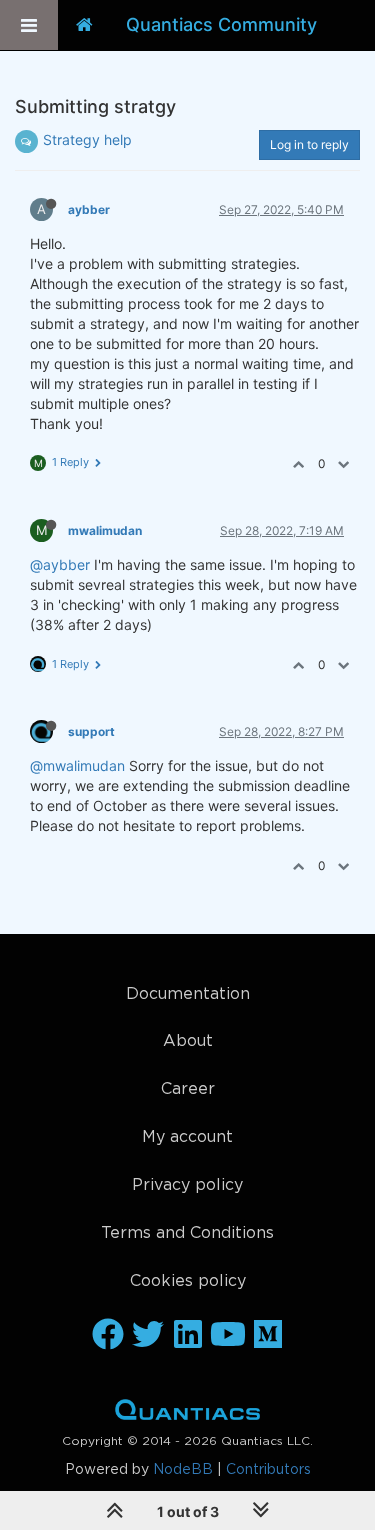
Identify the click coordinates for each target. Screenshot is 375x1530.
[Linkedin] (188, 1336)
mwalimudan (105, 530)
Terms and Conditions (187, 1233)
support (91, 731)
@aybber (60, 564)
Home (187, 1414)
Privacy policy (187, 1185)
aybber (89, 209)
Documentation (188, 994)
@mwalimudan (77, 765)
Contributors (268, 1470)
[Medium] (268, 1336)
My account (187, 1137)
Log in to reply (309, 144)
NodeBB (183, 1470)
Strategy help (87, 139)
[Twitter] (148, 1336)
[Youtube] (228, 1336)
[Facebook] (108, 1336)
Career (188, 1089)
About (188, 1041)
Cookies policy (188, 1281)
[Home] (84, 25)
